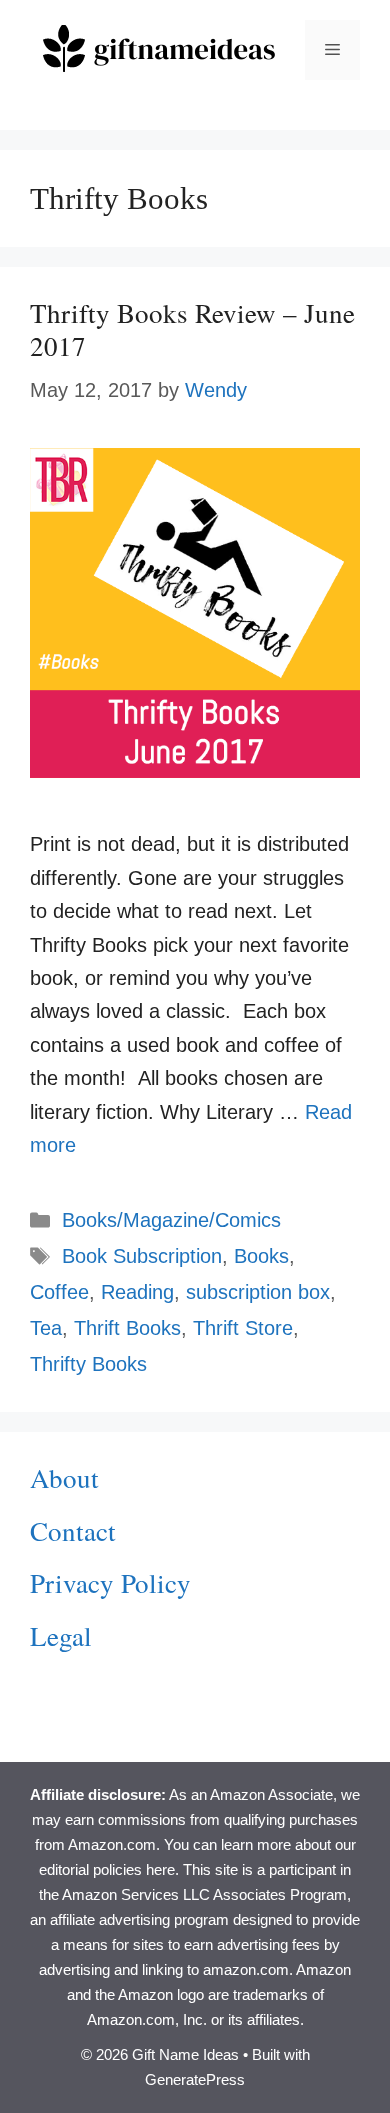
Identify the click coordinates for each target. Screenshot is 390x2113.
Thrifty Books (88, 1364)
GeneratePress (195, 2079)
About (64, 1478)
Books (261, 1256)
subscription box (258, 1292)
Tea (46, 1328)
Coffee (59, 1292)
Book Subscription (142, 1256)
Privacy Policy (110, 1583)
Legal (61, 1636)
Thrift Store (243, 1328)
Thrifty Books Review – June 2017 (192, 329)
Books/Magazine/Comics (171, 1220)
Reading (137, 1292)
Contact (73, 1531)
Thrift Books (127, 1328)
